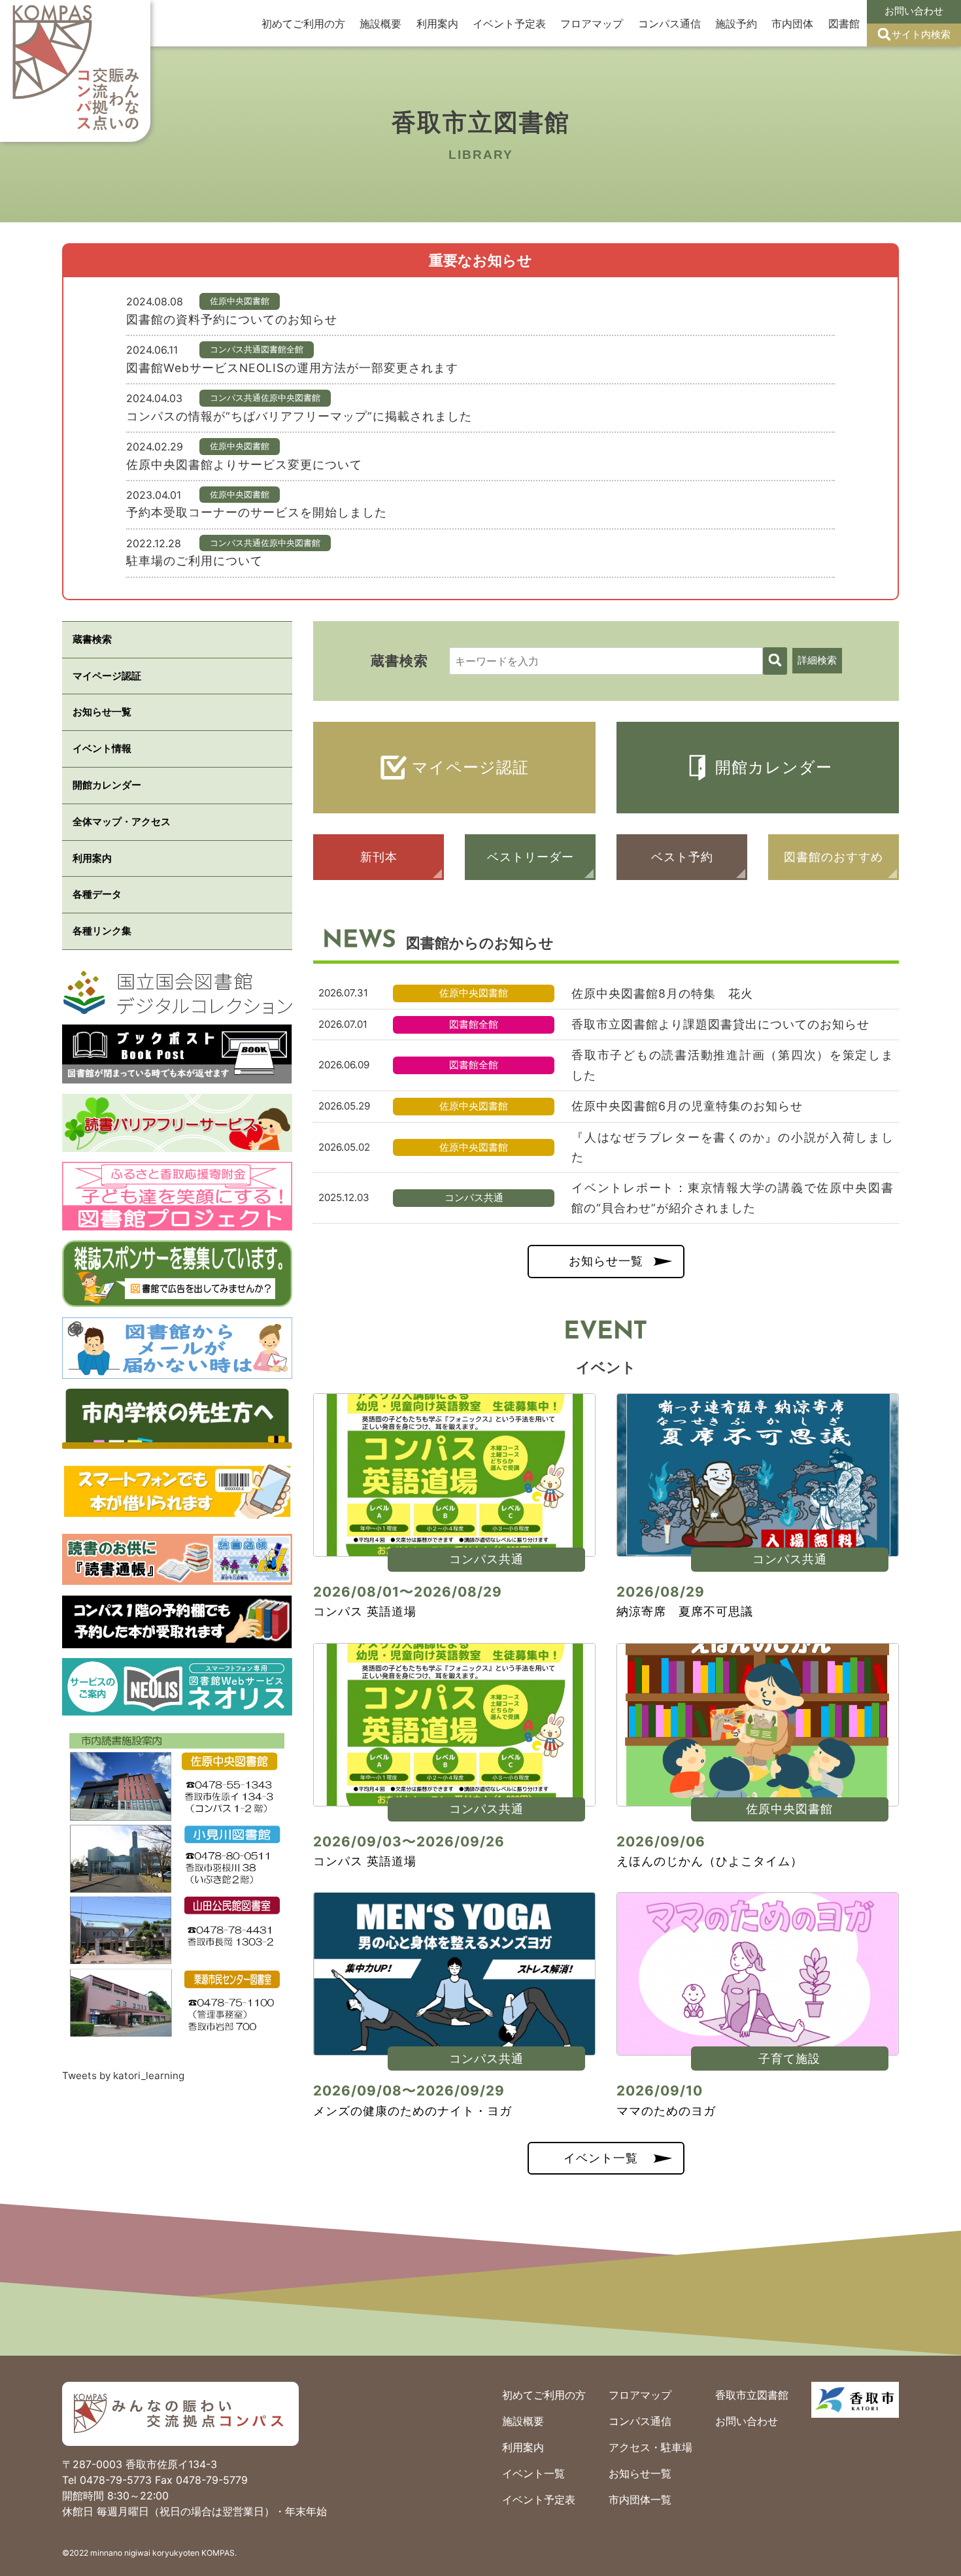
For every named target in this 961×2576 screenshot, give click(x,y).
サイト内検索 (921, 34)
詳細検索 (817, 660)
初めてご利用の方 (303, 24)
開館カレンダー (774, 767)
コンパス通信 (669, 24)
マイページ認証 (470, 767)
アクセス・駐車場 (650, 2447)
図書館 (844, 24)
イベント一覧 (601, 2158)
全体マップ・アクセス (122, 822)
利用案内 (437, 24)
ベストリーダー (531, 857)
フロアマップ (592, 24)
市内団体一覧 (640, 2500)
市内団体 (792, 24)
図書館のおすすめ (834, 857)
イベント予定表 (509, 24)
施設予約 (736, 24)
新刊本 (379, 857)
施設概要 (380, 24)
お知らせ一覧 (606, 1261)
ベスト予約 (682, 857)
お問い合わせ (914, 11)
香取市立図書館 (752, 2395)
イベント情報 (102, 748)
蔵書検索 (92, 639)
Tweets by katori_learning (123, 2076)
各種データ (97, 894)
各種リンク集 (102, 931)
